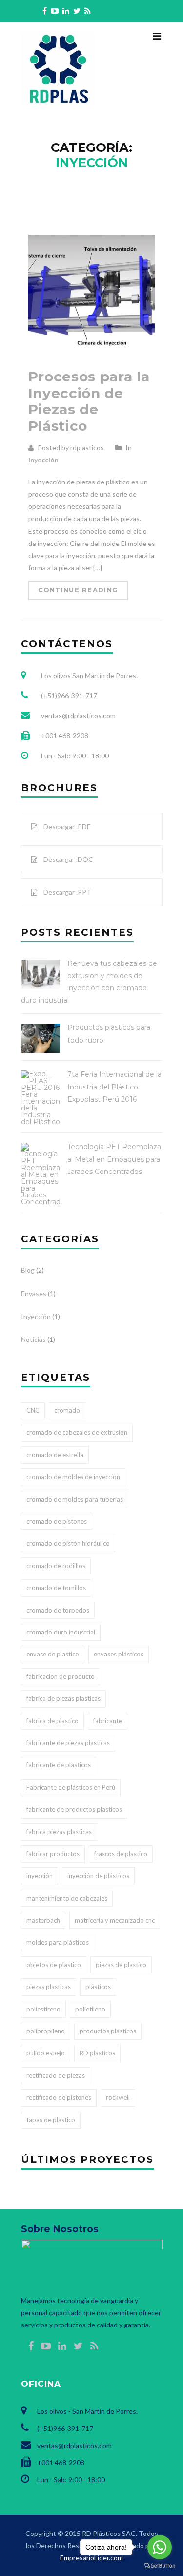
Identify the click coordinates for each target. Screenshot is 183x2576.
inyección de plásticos (98, 1876)
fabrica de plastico (52, 1721)
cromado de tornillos (56, 1588)
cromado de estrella (55, 1455)
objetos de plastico (54, 1965)
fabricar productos (53, 1854)
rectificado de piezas (56, 2075)
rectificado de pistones (59, 2097)
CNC (33, 1410)
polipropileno (46, 2031)
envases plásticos (119, 1654)
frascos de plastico (121, 1854)
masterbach (43, 1920)
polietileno (90, 2009)
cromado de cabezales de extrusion (77, 1432)
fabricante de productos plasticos (74, 1809)
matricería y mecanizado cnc (115, 1920)
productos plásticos (108, 2031)
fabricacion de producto (61, 1676)
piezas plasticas (49, 1987)
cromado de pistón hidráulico (68, 1543)
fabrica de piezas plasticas (63, 1698)
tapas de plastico (51, 2120)
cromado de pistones (57, 1521)
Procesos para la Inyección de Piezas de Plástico (89, 401)
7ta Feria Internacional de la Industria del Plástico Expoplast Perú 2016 (114, 1087)
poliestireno (43, 2009)
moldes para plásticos (58, 1942)
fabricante (108, 1721)
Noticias (33, 1339)
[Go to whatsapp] (160, 2547)
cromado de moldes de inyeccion (73, 1477)
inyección (40, 1876)
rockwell (118, 2097)
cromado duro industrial (61, 1632)
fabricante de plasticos (59, 1765)
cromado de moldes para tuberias (75, 1499)
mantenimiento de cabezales (67, 1898)
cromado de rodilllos (56, 1566)
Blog (28, 1270)
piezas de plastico (121, 1965)
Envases (34, 1293)
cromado (67, 1410)
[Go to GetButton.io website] (160, 2566)
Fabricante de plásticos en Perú (71, 1787)
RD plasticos (97, 2053)
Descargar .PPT (67, 892)
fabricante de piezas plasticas (68, 1743)
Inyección (43, 460)
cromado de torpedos (58, 1610)
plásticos (98, 1987)
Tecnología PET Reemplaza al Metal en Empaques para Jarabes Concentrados (114, 1159)
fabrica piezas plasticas (59, 1832)
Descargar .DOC (68, 859)
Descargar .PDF (66, 827)
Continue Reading (78, 590)
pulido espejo (46, 2053)
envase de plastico (53, 1654)
